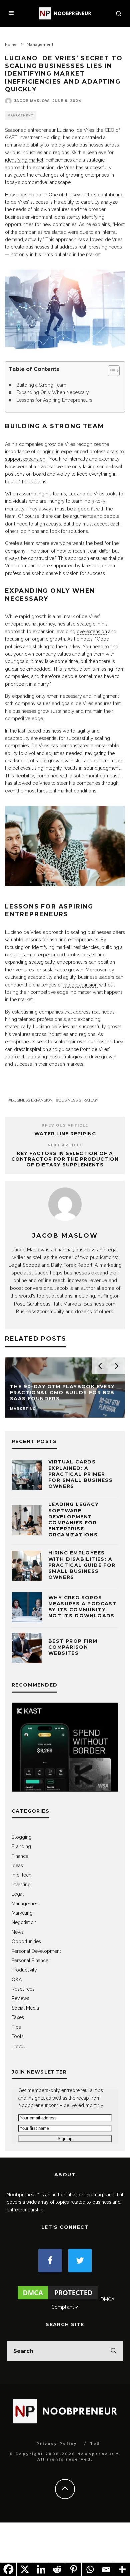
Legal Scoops (24, 1265)
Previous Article (65, 1125)
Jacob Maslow (32, 101)
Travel (18, 2046)
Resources (23, 1989)
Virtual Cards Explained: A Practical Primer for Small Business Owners (80, 1474)
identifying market (24, 160)
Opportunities (26, 1941)
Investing (21, 1885)
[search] (113, 2351)
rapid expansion (80, 985)
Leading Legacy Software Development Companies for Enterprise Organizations (74, 1519)
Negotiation (24, 1922)
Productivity (24, 1970)
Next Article (65, 1145)
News (18, 1932)
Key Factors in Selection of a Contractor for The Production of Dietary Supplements (65, 1159)
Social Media (25, 2008)
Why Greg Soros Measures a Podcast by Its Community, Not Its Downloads (82, 1607)
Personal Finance (30, 1961)
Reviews (20, 1998)
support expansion (25, 459)
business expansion (32, 1100)
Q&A (17, 1980)
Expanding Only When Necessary (53, 392)
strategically (42, 962)
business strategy (78, 1100)
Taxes (18, 2017)
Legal (18, 1894)
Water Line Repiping (65, 1134)
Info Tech (21, 1875)
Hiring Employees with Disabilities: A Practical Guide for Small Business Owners (82, 1565)
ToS (95, 2444)
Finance (20, 1856)
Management (21, 115)
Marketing (22, 1913)
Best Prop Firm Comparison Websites (73, 1647)
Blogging (22, 1837)
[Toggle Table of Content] (110, 371)
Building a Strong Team (41, 385)
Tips (16, 2027)
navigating (96, 753)
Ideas (17, 1866)
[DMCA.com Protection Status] (58, 2299)
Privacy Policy (57, 2444)
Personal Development (36, 1951)
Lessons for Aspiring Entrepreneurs (54, 400)
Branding (21, 1846)
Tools (18, 2036)
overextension (92, 632)
